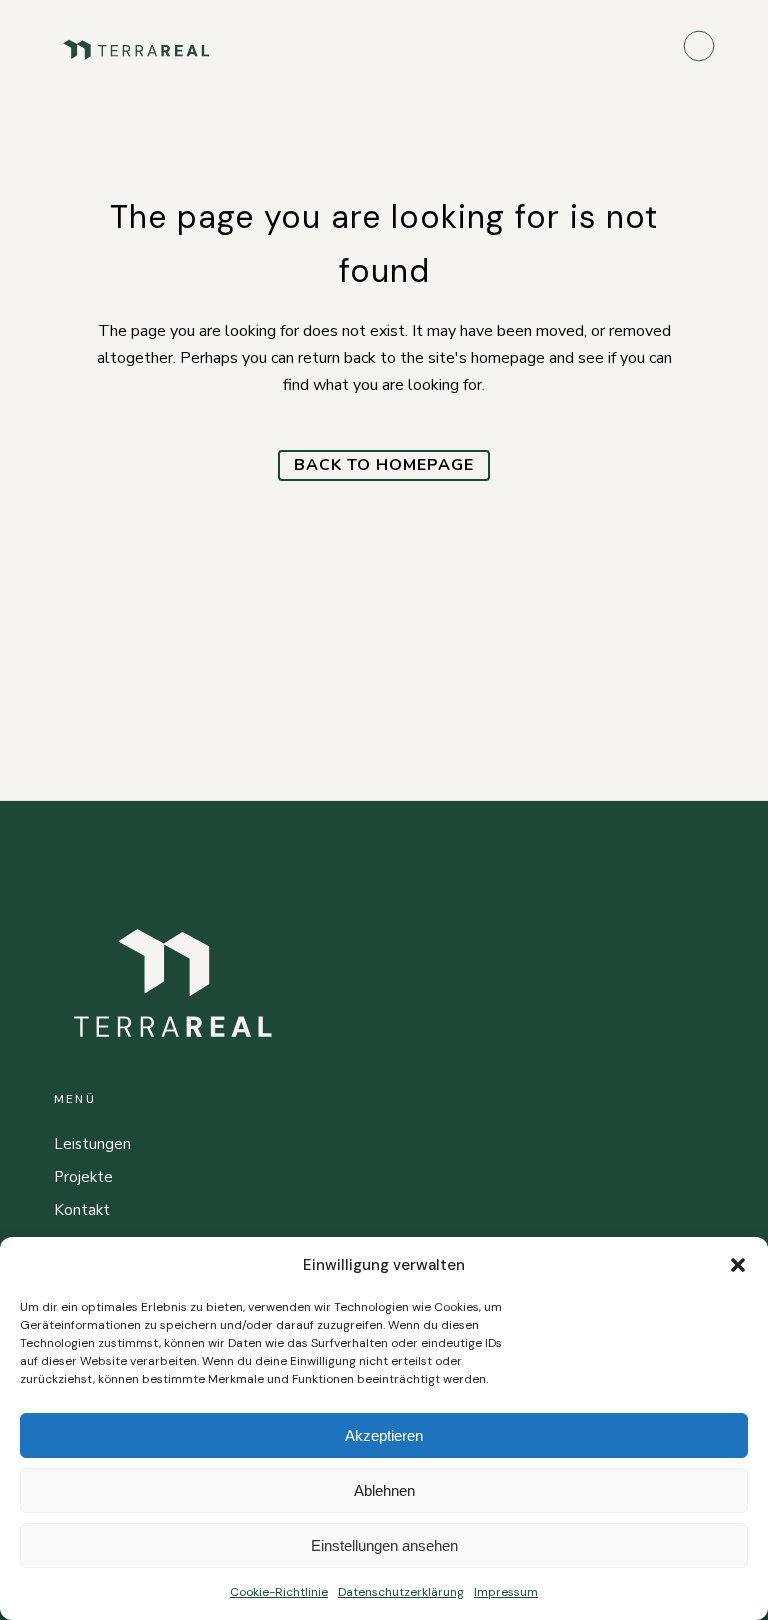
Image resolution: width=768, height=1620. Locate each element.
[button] (738, 1265)
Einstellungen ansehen (384, 1545)
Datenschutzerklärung (401, 1592)
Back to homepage (384, 465)
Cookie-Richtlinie (279, 1592)
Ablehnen (384, 1490)
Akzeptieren (384, 1435)
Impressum (506, 1592)
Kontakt (82, 1210)
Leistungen (92, 1144)
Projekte (83, 1177)
